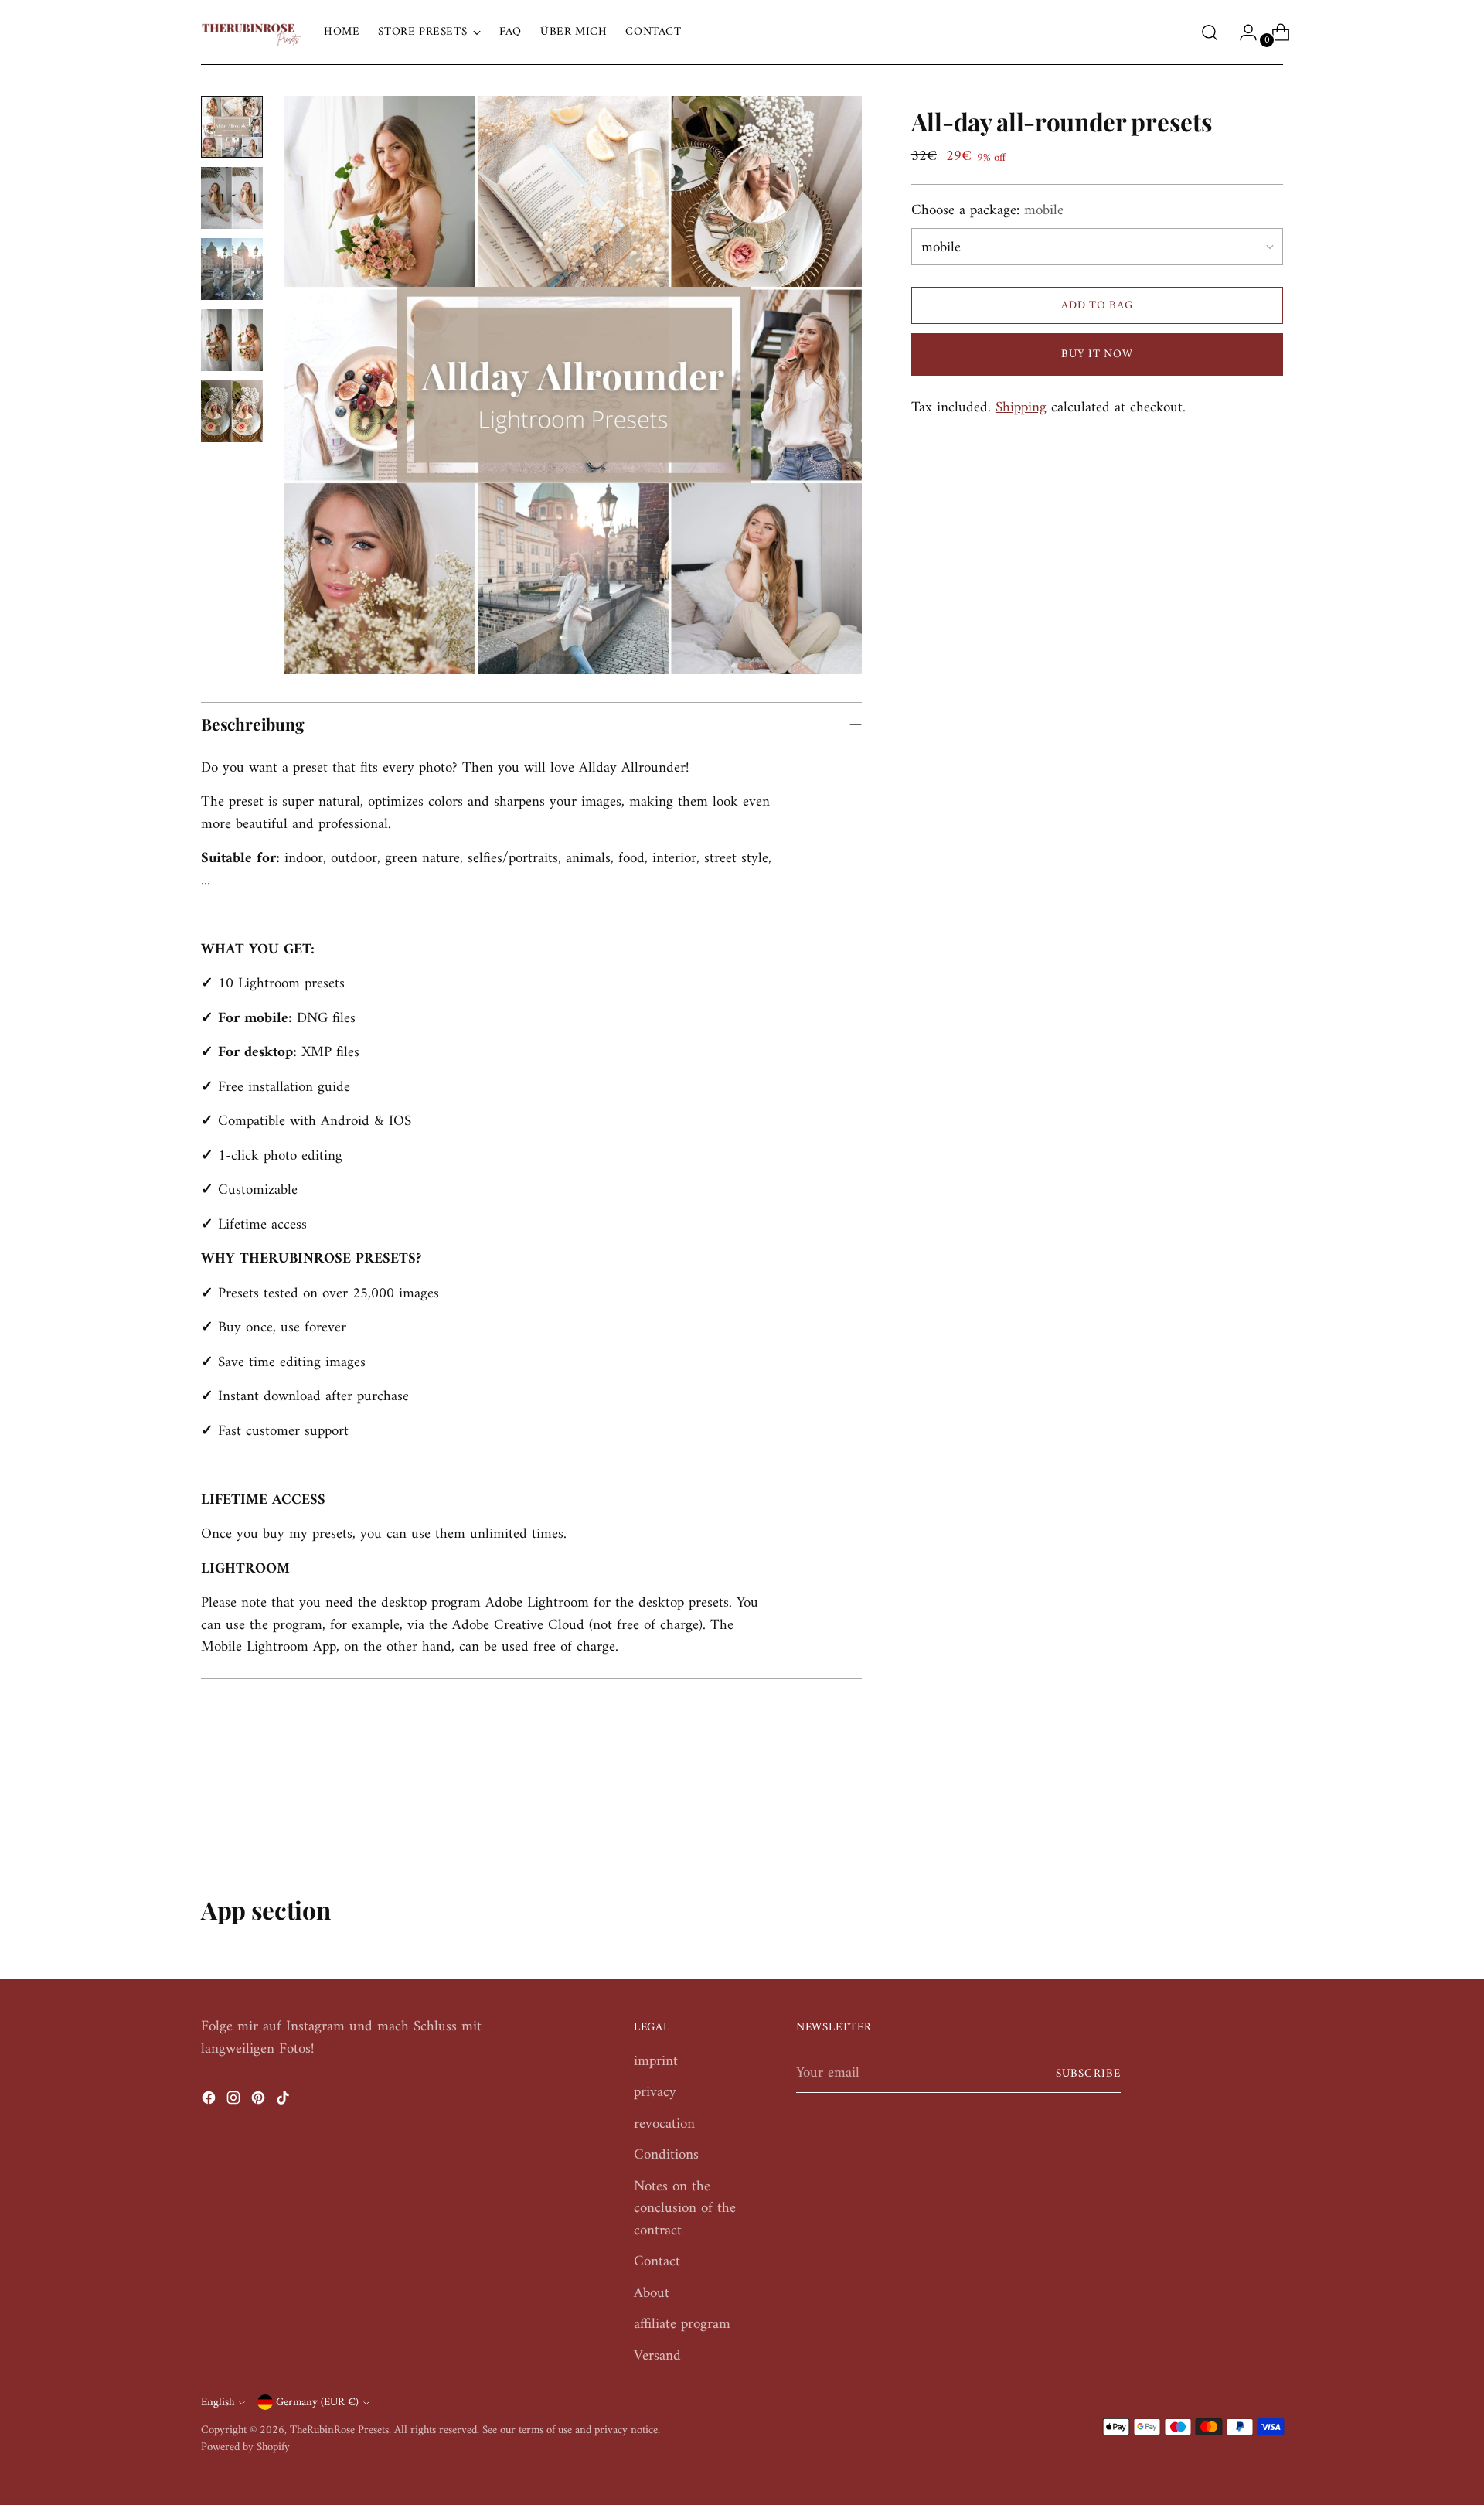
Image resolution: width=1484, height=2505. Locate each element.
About (652, 2294)
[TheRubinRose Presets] (251, 32)
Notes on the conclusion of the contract (685, 2209)
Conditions (666, 2155)
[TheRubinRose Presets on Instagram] (235, 2102)
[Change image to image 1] (232, 127)
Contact (657, 2262)
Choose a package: (987, 211)
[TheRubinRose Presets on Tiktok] (284, 2102)
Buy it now (1097, 354)
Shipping (1021, 408)
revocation (664, 2124)
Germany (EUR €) (317, 2402)
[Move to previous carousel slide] (1234, 1813)
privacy (655, 2093)
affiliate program (682, 2324)
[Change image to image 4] (232, 340)
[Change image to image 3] (232, 269)
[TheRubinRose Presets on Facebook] (210, 2102)
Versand (657, 2356)
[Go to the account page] (1242, 32)
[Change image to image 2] (232, 198)
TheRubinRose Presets (339, 2430)
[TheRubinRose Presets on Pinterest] (260, 2102)
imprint (656, 2062)
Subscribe (1088, 2074)
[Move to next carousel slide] (1270, 1812)
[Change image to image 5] (232, 411)
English (218, 2402)
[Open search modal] (1210, 32)
